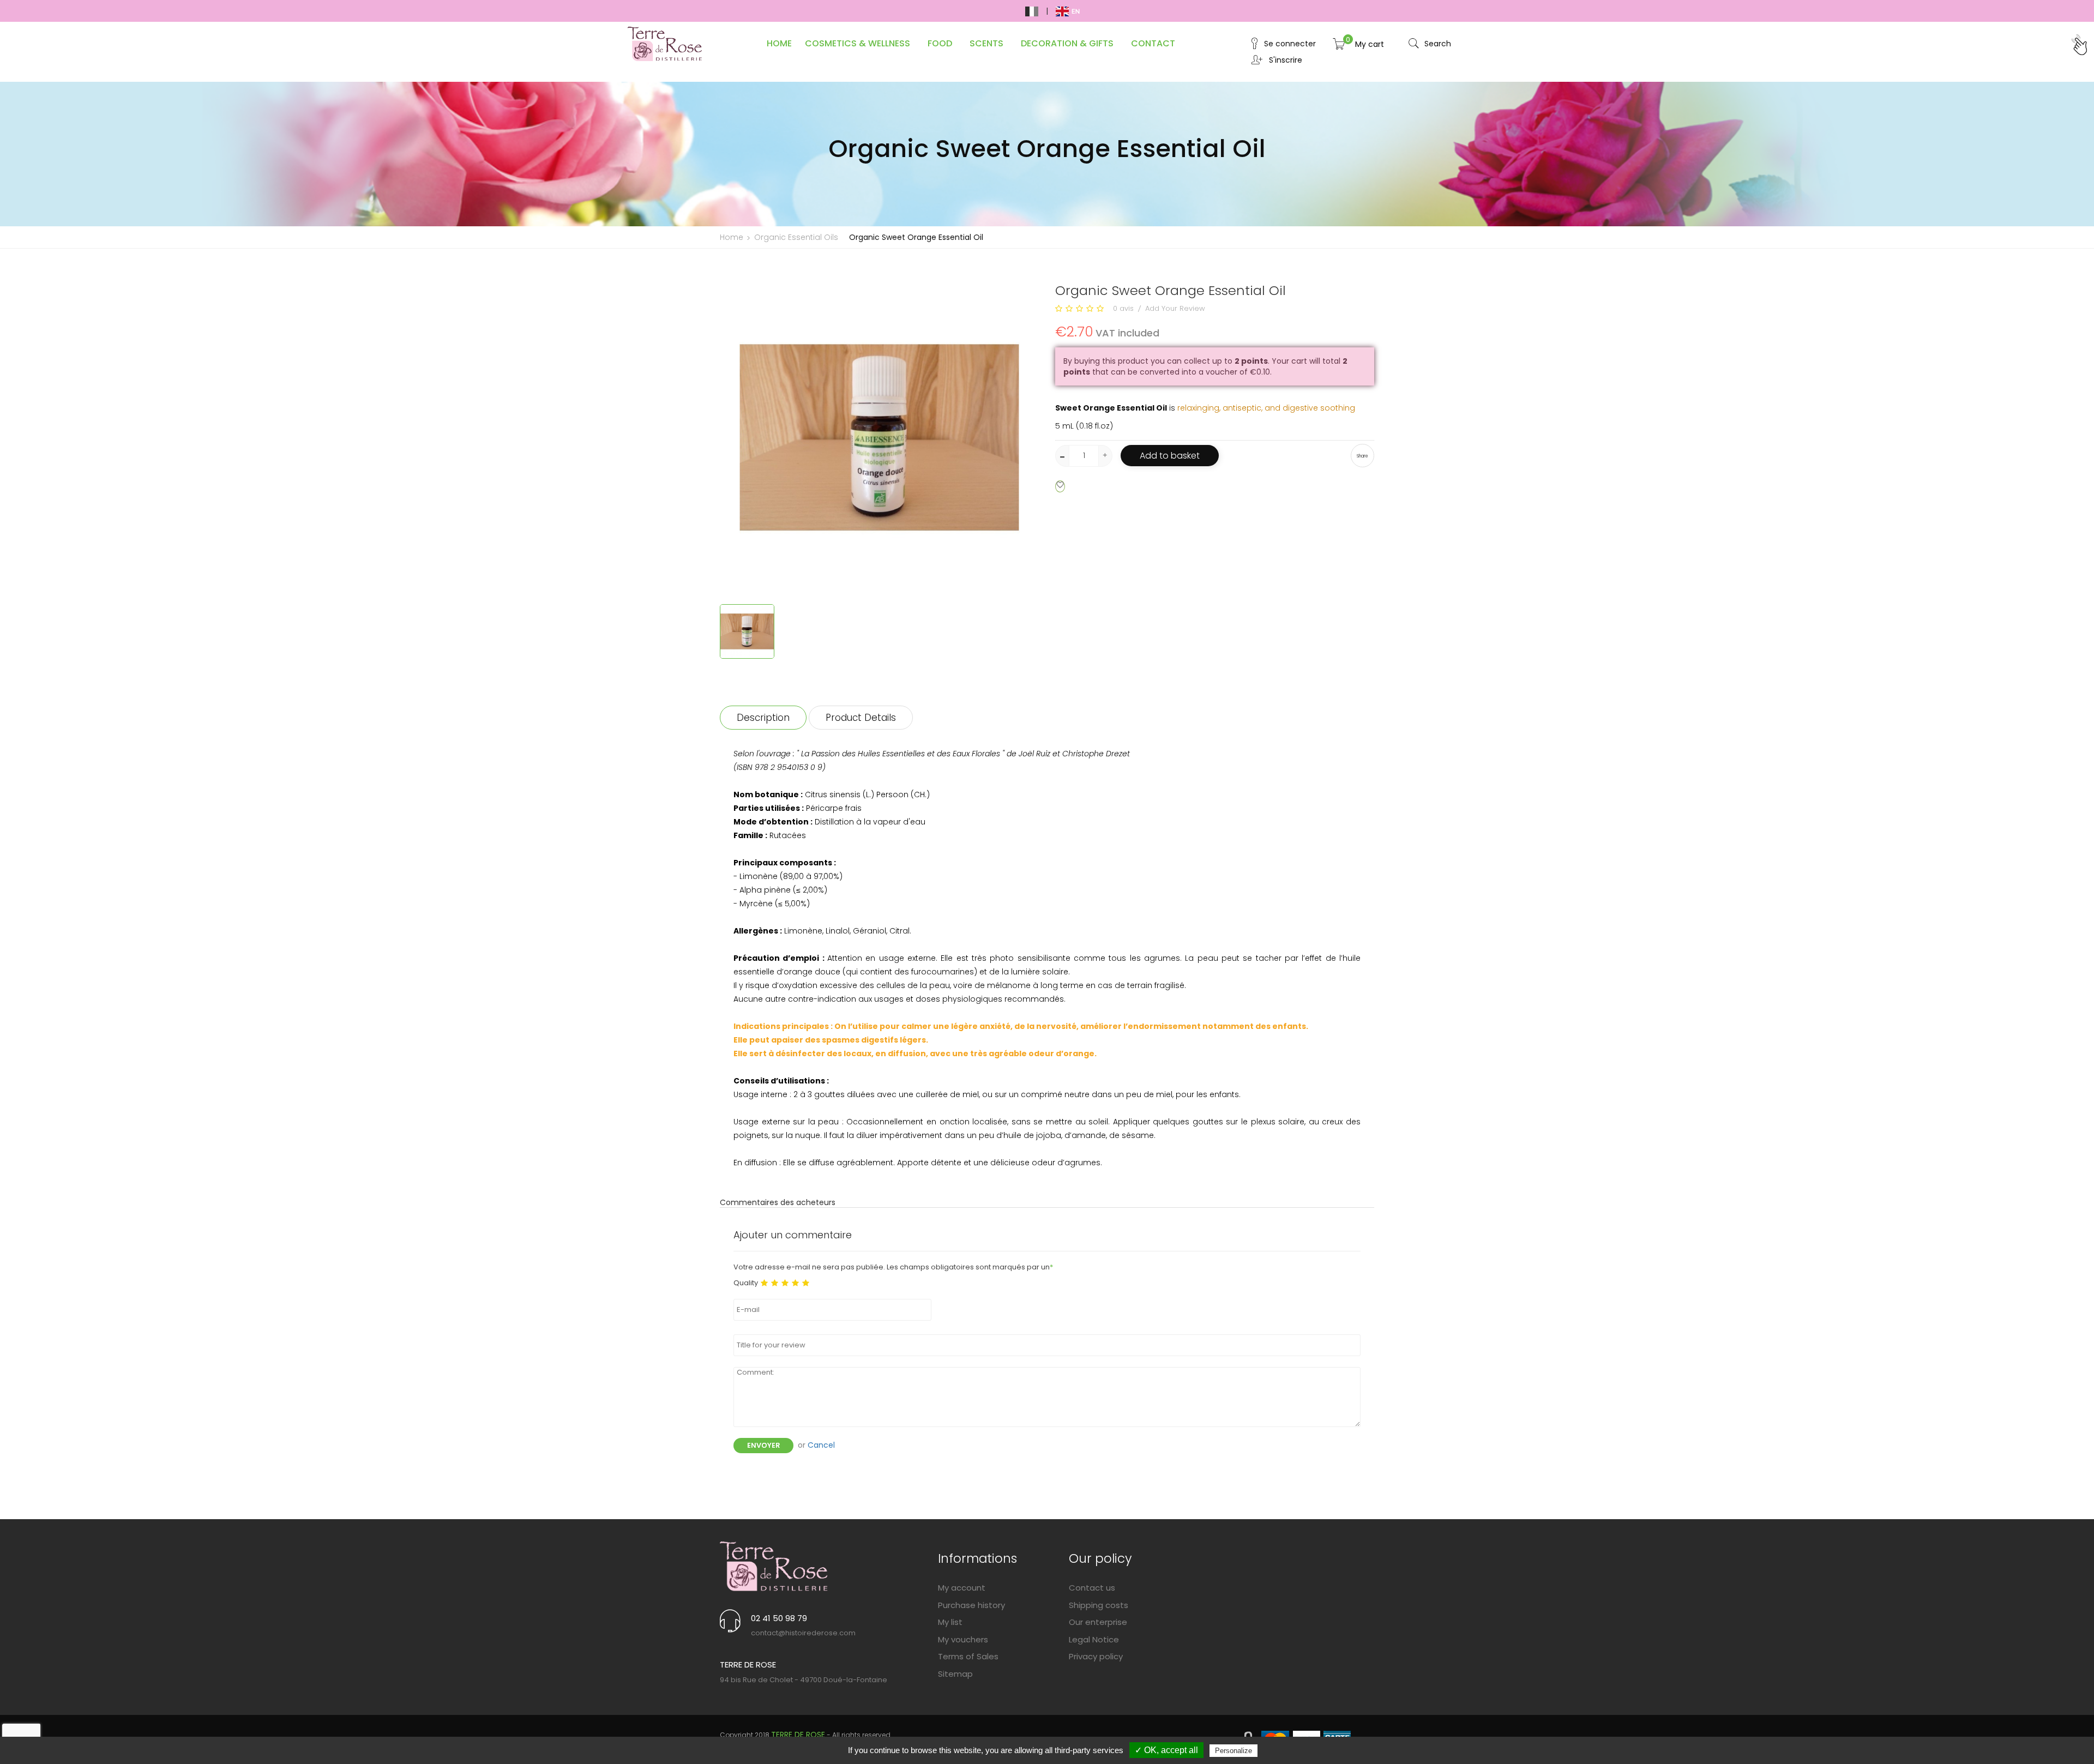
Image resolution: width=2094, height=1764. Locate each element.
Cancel (821, 1445)
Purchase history (971, 1605)
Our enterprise (1098, 1622)
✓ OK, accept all (1166, 1750)
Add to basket (1170, 456)
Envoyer (763, 1445)
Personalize (1233, 1751)
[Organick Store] (774, 1566)
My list (950, 1622)
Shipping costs (1099, 1605)
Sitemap (955, 1674)
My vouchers (963, 1639)
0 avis (1123, 308)
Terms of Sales (968, 1656)
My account (962, 1588)
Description (763, 718)
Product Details (861, 718)
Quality (746, 1283)
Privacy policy (1096, 1656)
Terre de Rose (798, 1735)
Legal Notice (1094, 1639)
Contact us (1092, 1588)
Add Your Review (1175, 308)
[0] (1339, 47)
